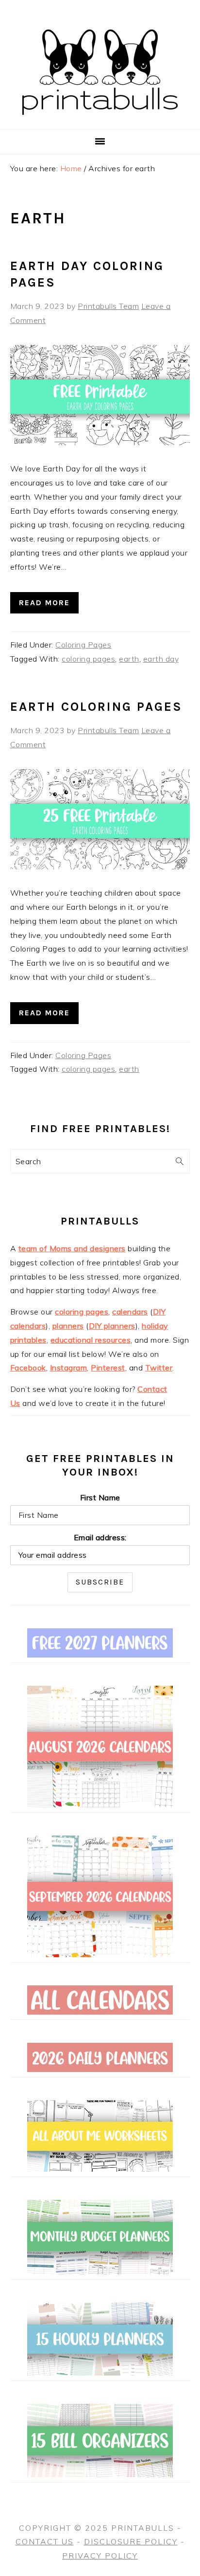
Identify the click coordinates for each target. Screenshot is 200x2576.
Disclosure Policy (131, 2541)
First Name (100, 1497)
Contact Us (45, 2541)
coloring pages (88, 659)
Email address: (100, 1537)
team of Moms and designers (72, 1248)
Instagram (69, 1368)
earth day (161, 659)
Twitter (159, 1368)
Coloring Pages (83, 645)
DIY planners (112, 1326)
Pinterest (108, 1368)
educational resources (91, 1340)
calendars (130, 1312)
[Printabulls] (100, 120)
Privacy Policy (100, 2556)
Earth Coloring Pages (96, 707)
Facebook (28, 1368)
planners (68, 1326)
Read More (44, 603)
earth (129, 659)
